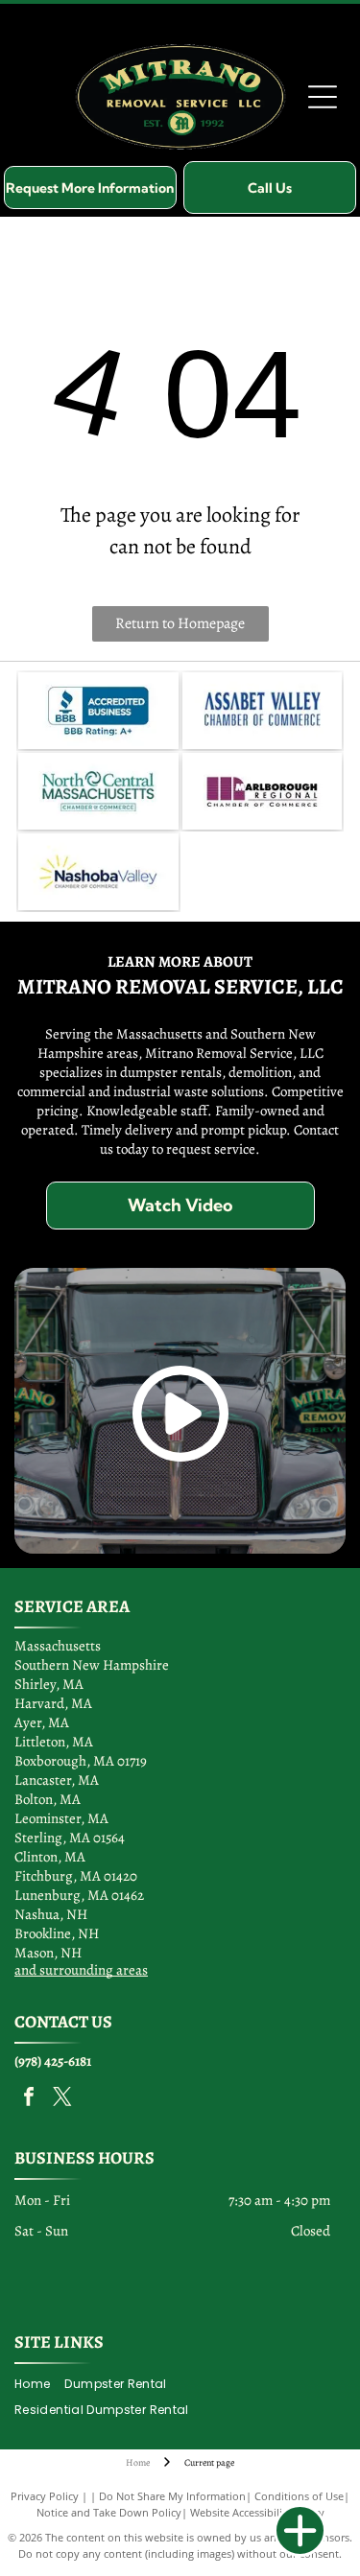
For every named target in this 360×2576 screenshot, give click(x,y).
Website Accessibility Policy (257, 2512)
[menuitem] (39, 2385)
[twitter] (62, 2099)
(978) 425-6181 (53, 2061)
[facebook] (29, 2099)
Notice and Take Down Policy (109, 2512)
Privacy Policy (45, 2496)
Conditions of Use (299, 2496)
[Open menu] (323, 97)
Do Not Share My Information (172, 2496)
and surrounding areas (81, 1970)
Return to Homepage (180, 623)
